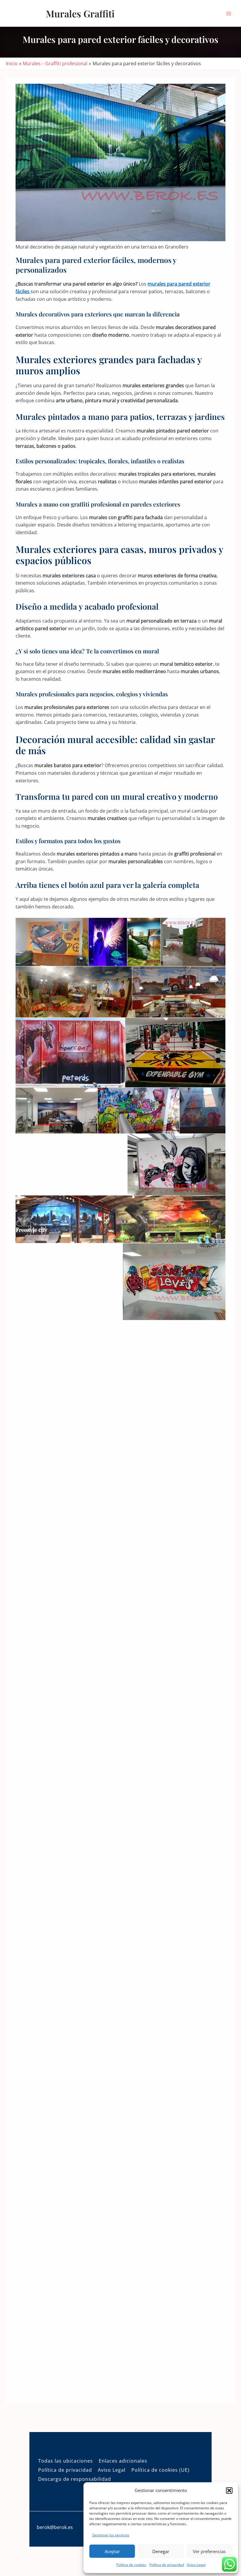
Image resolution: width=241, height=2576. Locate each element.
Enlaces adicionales (123, 2461)
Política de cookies (131, 2565)
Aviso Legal (196, 2565)
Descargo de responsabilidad (75, 2479)
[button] (229, 2491)
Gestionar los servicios (111, 2535)
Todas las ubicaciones (66, 2461)
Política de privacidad (167, 2565)
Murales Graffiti (80, 13)
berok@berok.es (55, 2527)
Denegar (161, 2551)
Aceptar (112, 2551)
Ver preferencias (209, 2551)
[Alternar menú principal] (229, 13)
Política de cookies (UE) (160, 2470)
